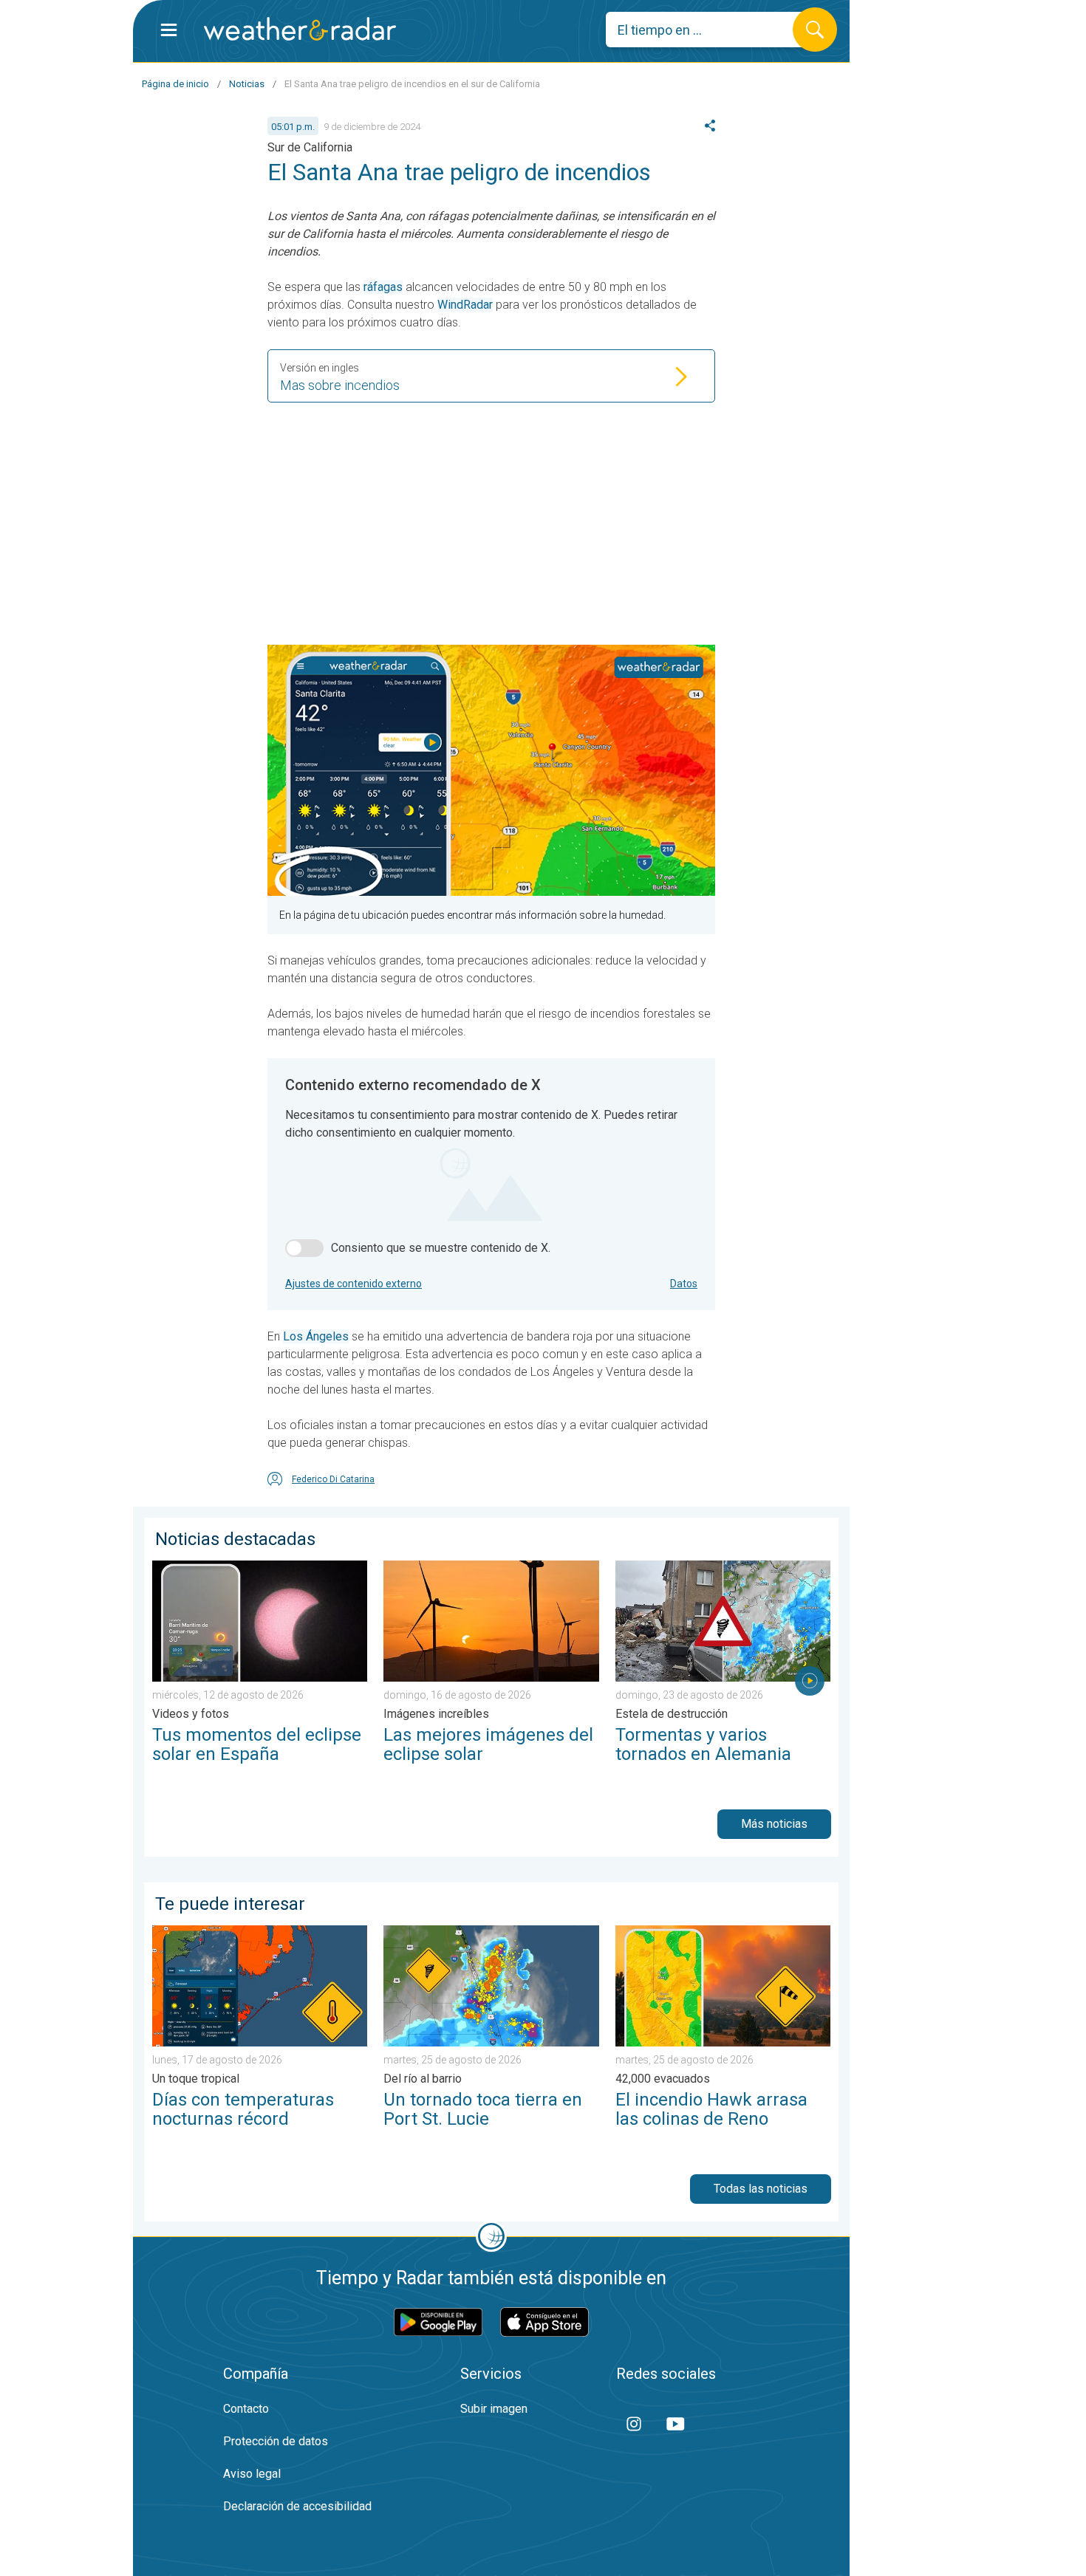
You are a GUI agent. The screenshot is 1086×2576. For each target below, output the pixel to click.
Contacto (246, 2409)
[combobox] (710, 30)
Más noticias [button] (774, 1824)
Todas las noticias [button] (761, 2189)
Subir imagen (494, 2409)
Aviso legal (252, 2474)
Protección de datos (276, 2441)
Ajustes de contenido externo (354, 1284)
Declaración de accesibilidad (297, 2506)
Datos (684, 1284)
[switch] (304, 1248)
